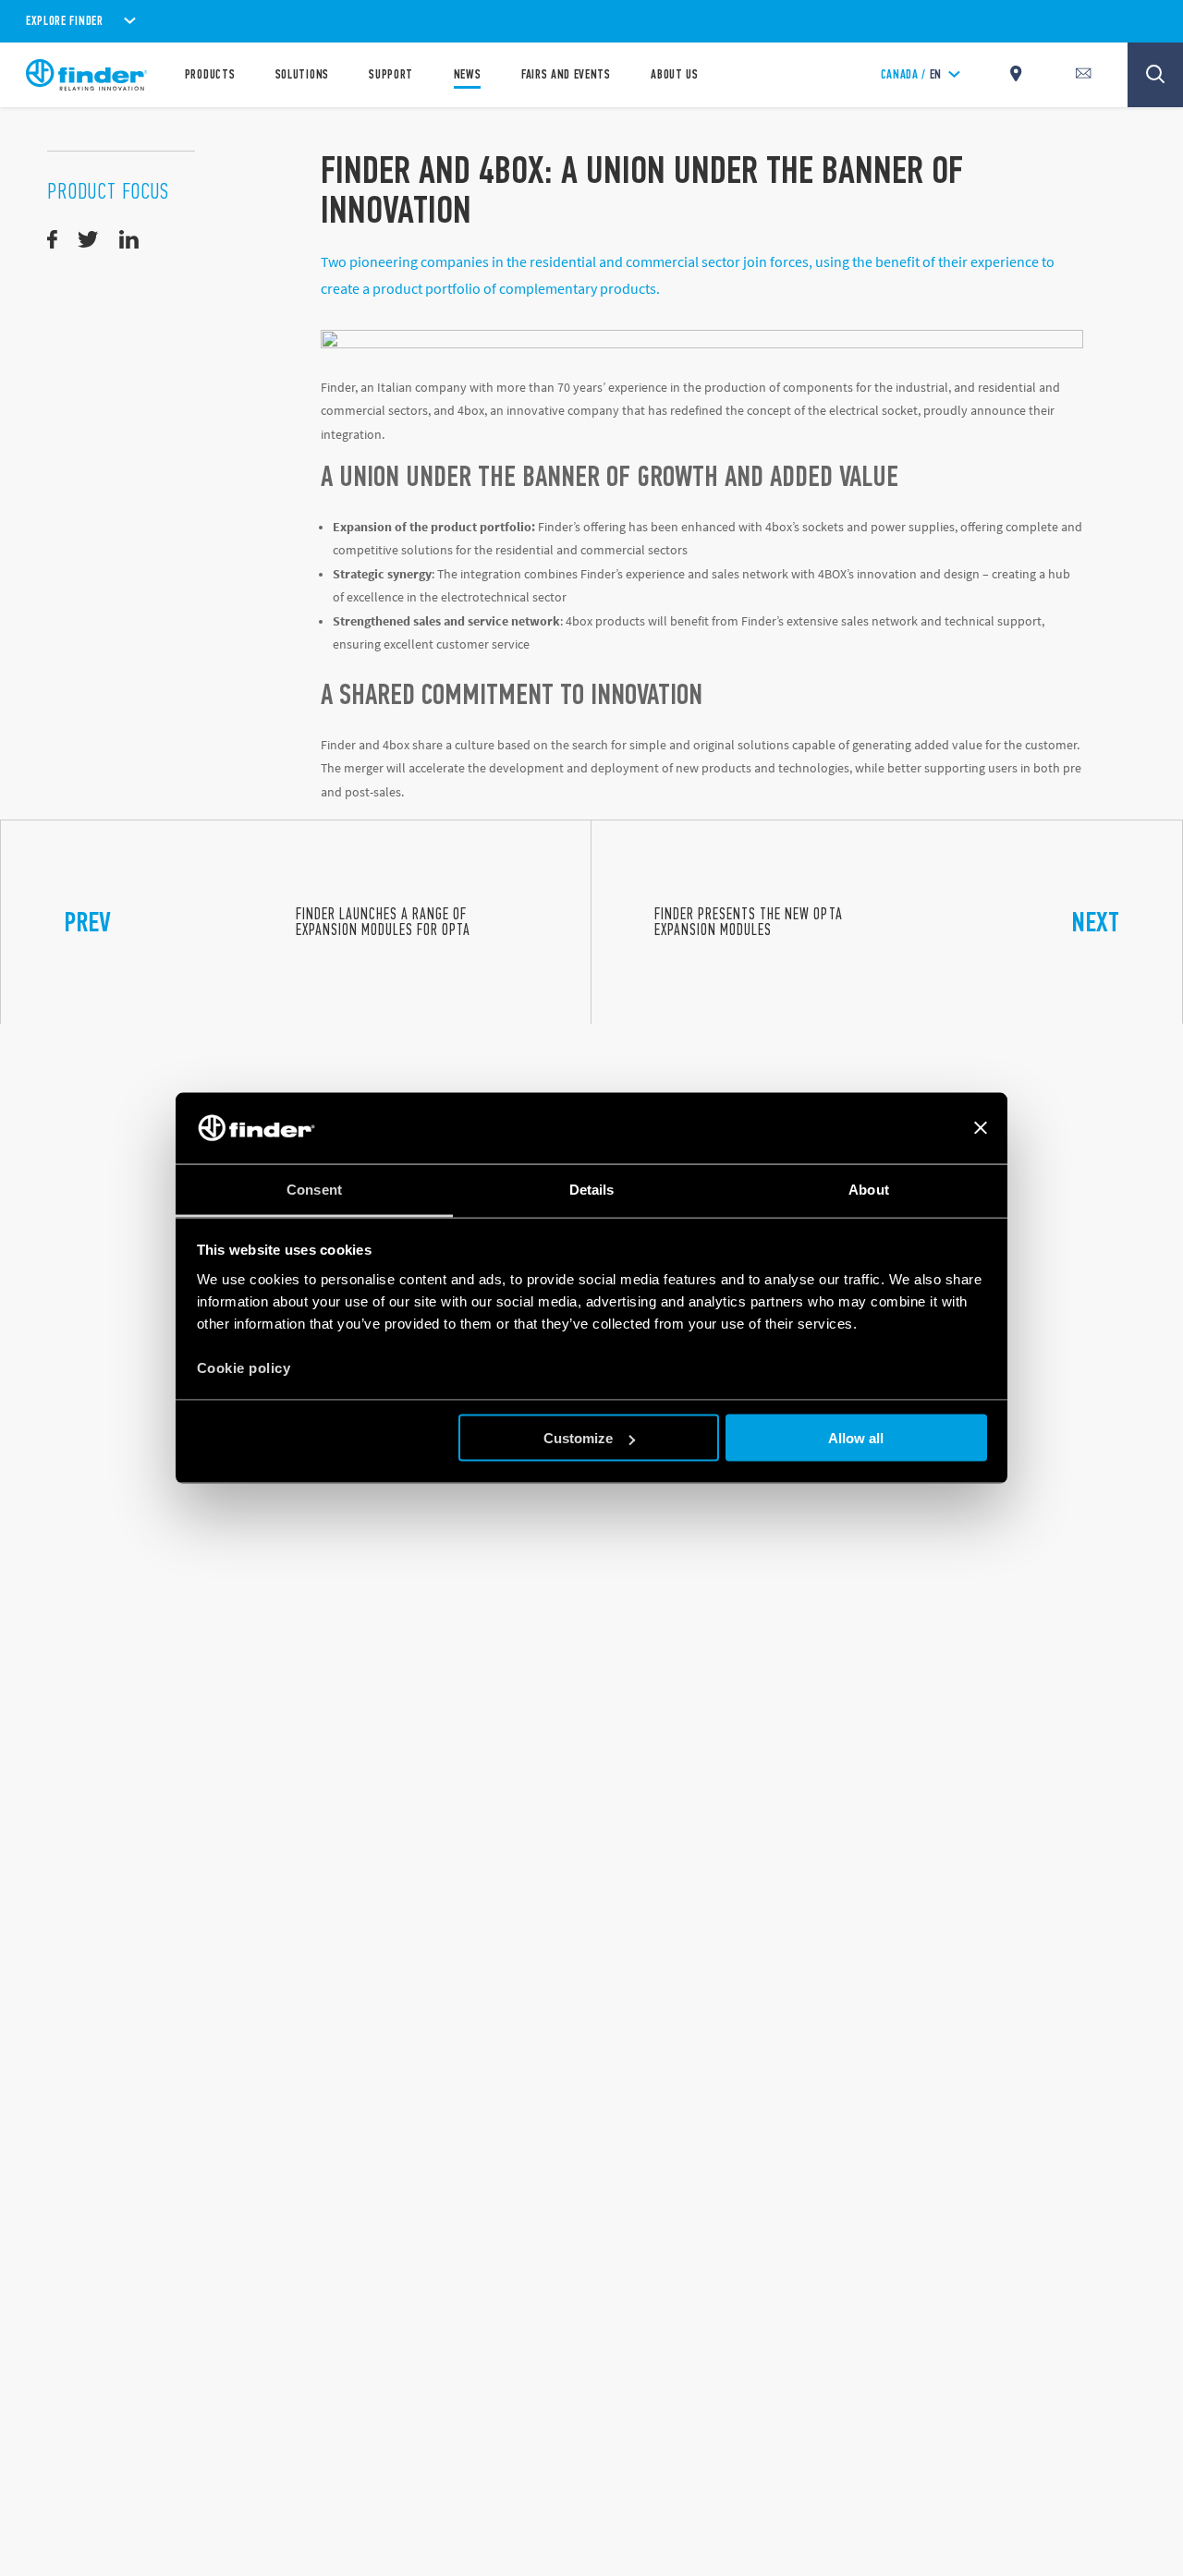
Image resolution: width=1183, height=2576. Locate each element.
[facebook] (52, 240)
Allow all (856, 1438)
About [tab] (869, 1189)
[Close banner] (981, 1128)
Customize (578, 1438)
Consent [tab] (314, 1189)
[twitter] (88, 240)
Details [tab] (592, 1189)
